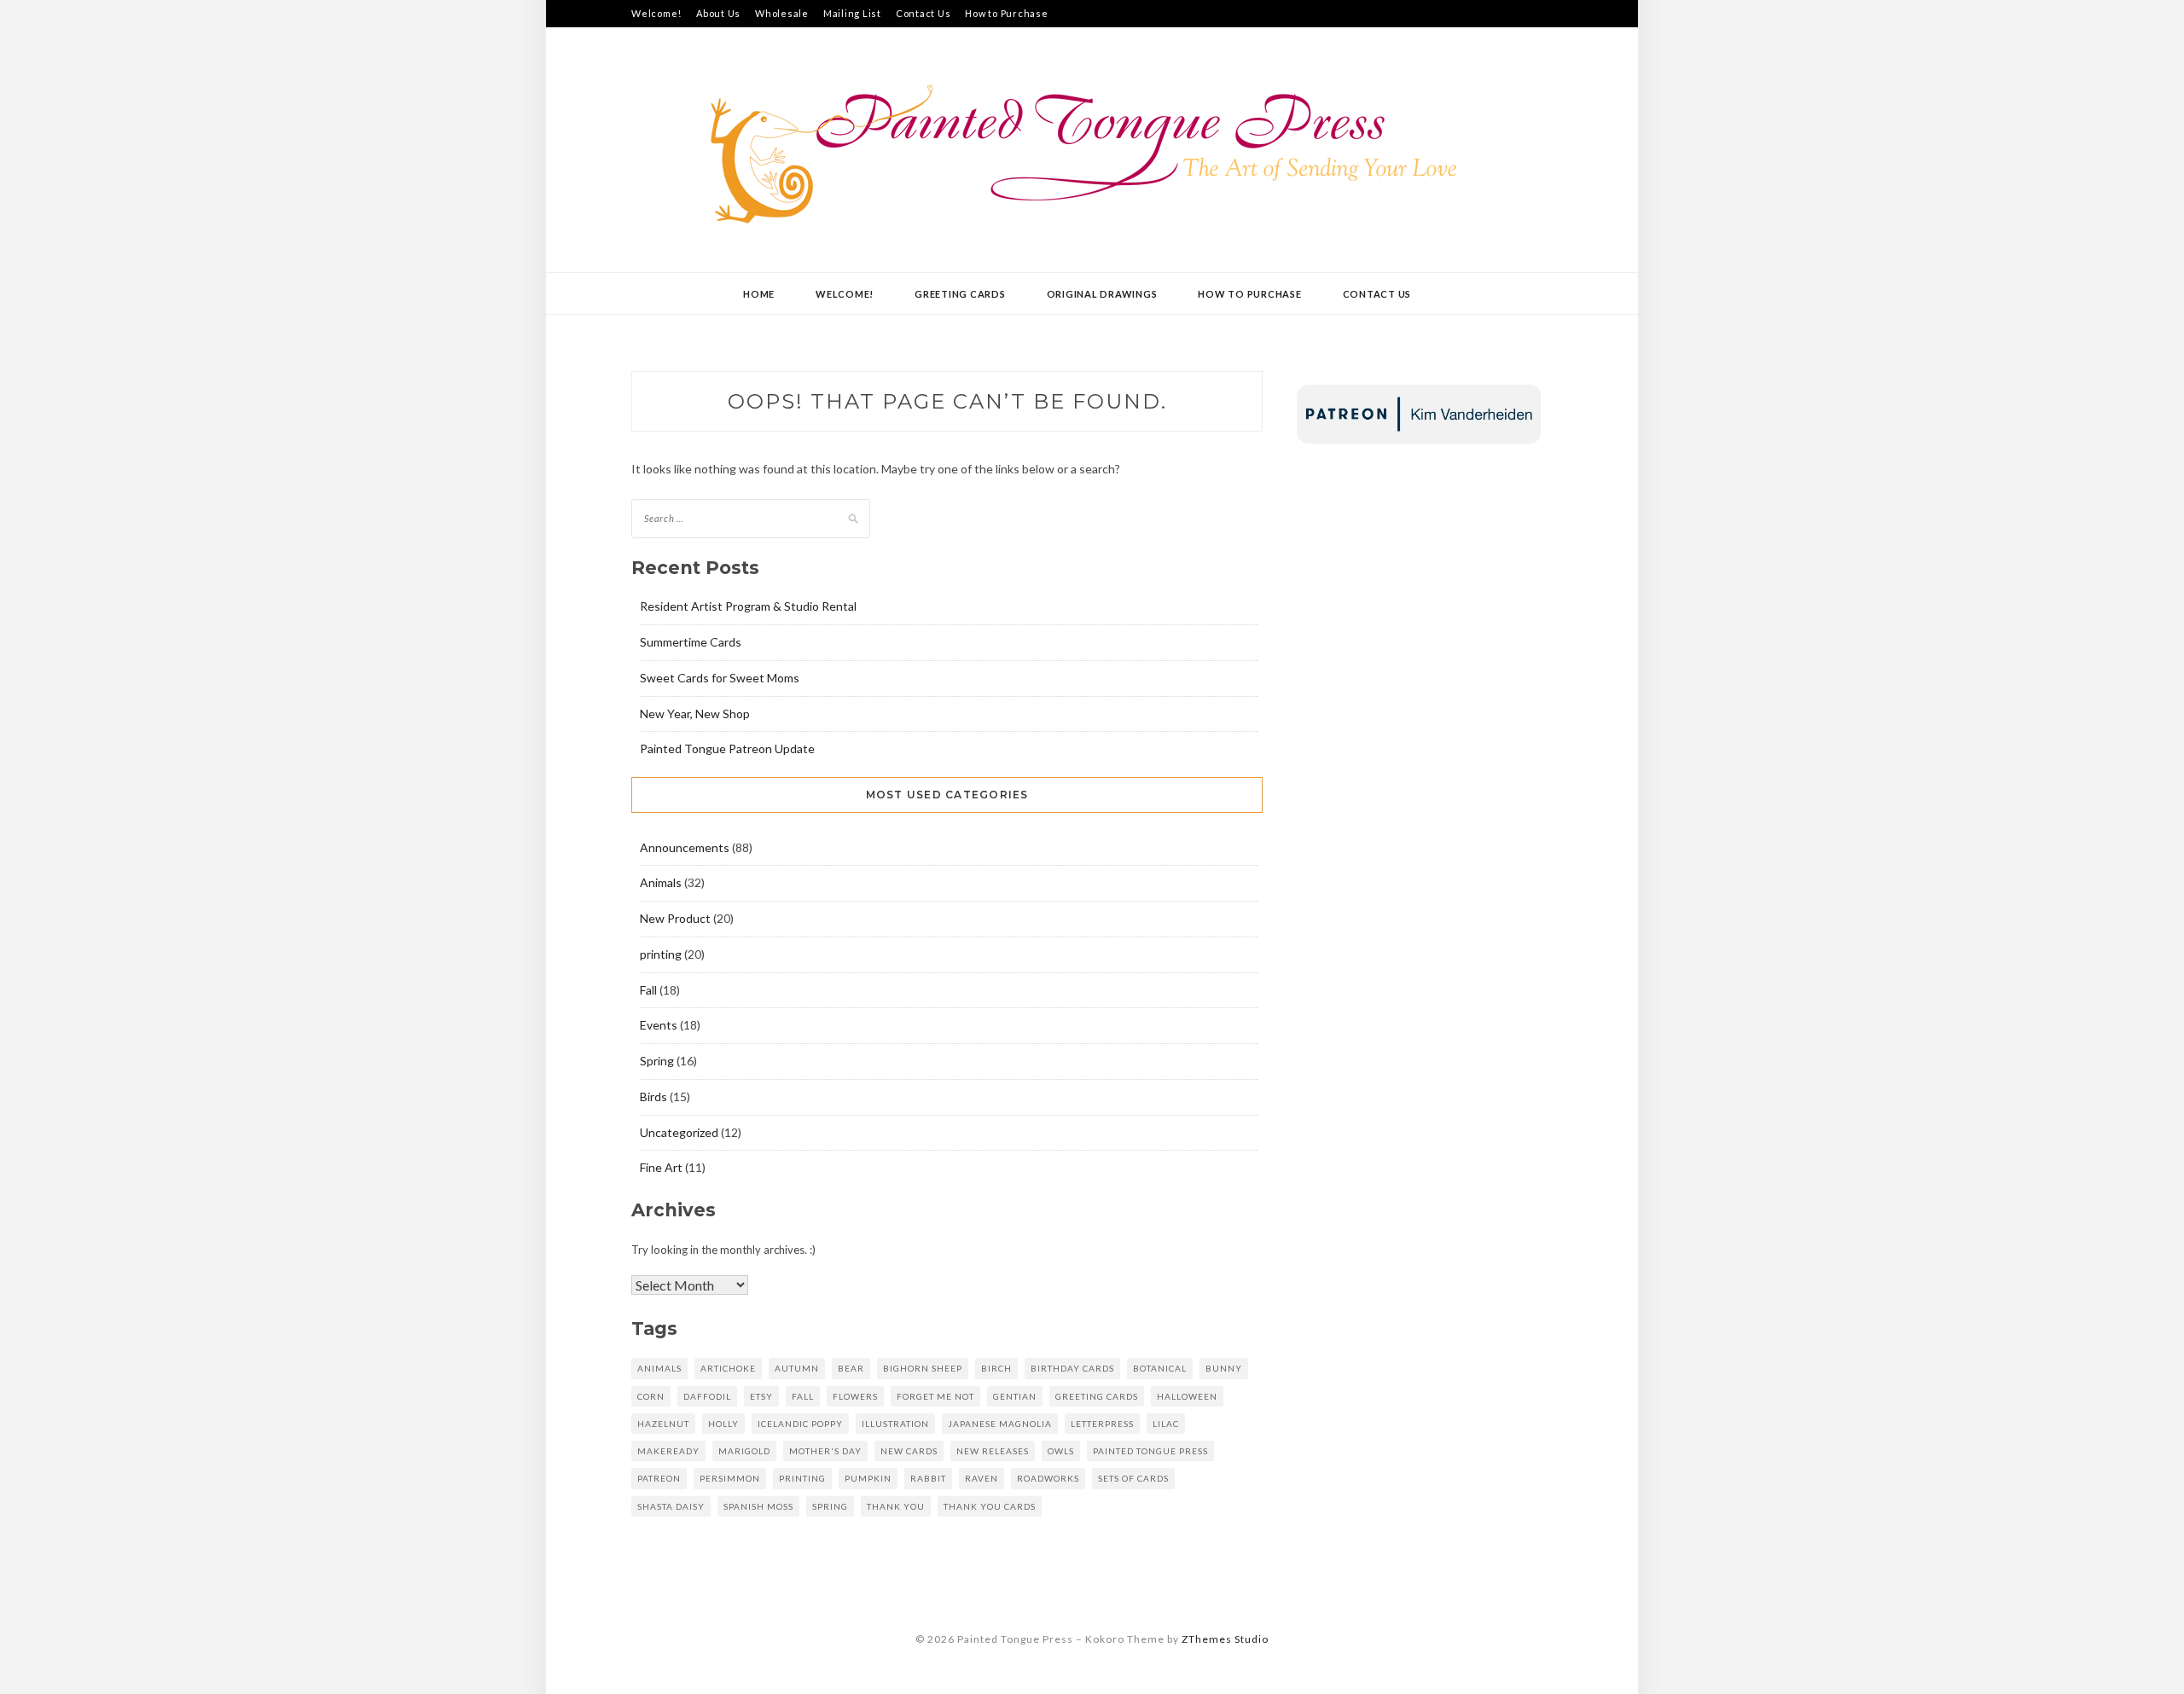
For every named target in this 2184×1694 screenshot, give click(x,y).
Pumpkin (868, 1478)
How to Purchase (1006, 13)
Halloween (1187, 1396)
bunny (1224, 1368)
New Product (675, 918)
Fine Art (661, 1167)
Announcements (685, 847)
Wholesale (782, 13)
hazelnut (663, 1424)
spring (830, 1506)
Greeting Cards (960, 294)
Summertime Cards (691, 642)
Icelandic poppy (800, 1424)
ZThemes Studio (1225, 1639)
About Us (718, 13)
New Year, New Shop (695, 714)
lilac (1166, 1424)
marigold (744, 1451)
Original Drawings (1102, 294)
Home (759, 294)
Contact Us (924, 13)
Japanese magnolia (1000, 1424)
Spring (657, 1061)
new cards (909, 1451)
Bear (851, 1368)
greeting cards (1097, 1396)
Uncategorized (679, 1132)
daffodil (707, 1396)
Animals (661, 882)
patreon (659, 1478)
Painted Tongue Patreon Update (727, 748)
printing (661, 954)
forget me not (935, 1396)
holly (723, 1424)
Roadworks (1048, 1478)
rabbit (928, 1478)
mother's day (825, 1451)
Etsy (761, 1396)
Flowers (855, 1396)
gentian (1015, 1396)
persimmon (730, 1478)
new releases (993, 1451)
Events (659, 1025)
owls (1061, 1451)
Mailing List (852, 13)
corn (651, 1396)
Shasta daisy (671, 1506)
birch (996, 1368)
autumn (797, 1368)
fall (803, 1396)
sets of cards (1133, 1478)
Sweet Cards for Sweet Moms (720, 678)
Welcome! (656, 13)
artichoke (728, 1368)
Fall (648, 990)
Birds (653, 1096)
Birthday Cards (1072, 1368)
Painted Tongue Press (1150, 1451)
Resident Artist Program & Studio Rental (748, 606)
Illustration (895, 1424)
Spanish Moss (758, 1506)
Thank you (896, 1506)
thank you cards (990, 1506)
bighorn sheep (923, 1368)
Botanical (1160, 1368)
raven (982, 1478)
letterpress (1102, 1424)
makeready (668, 1451)
